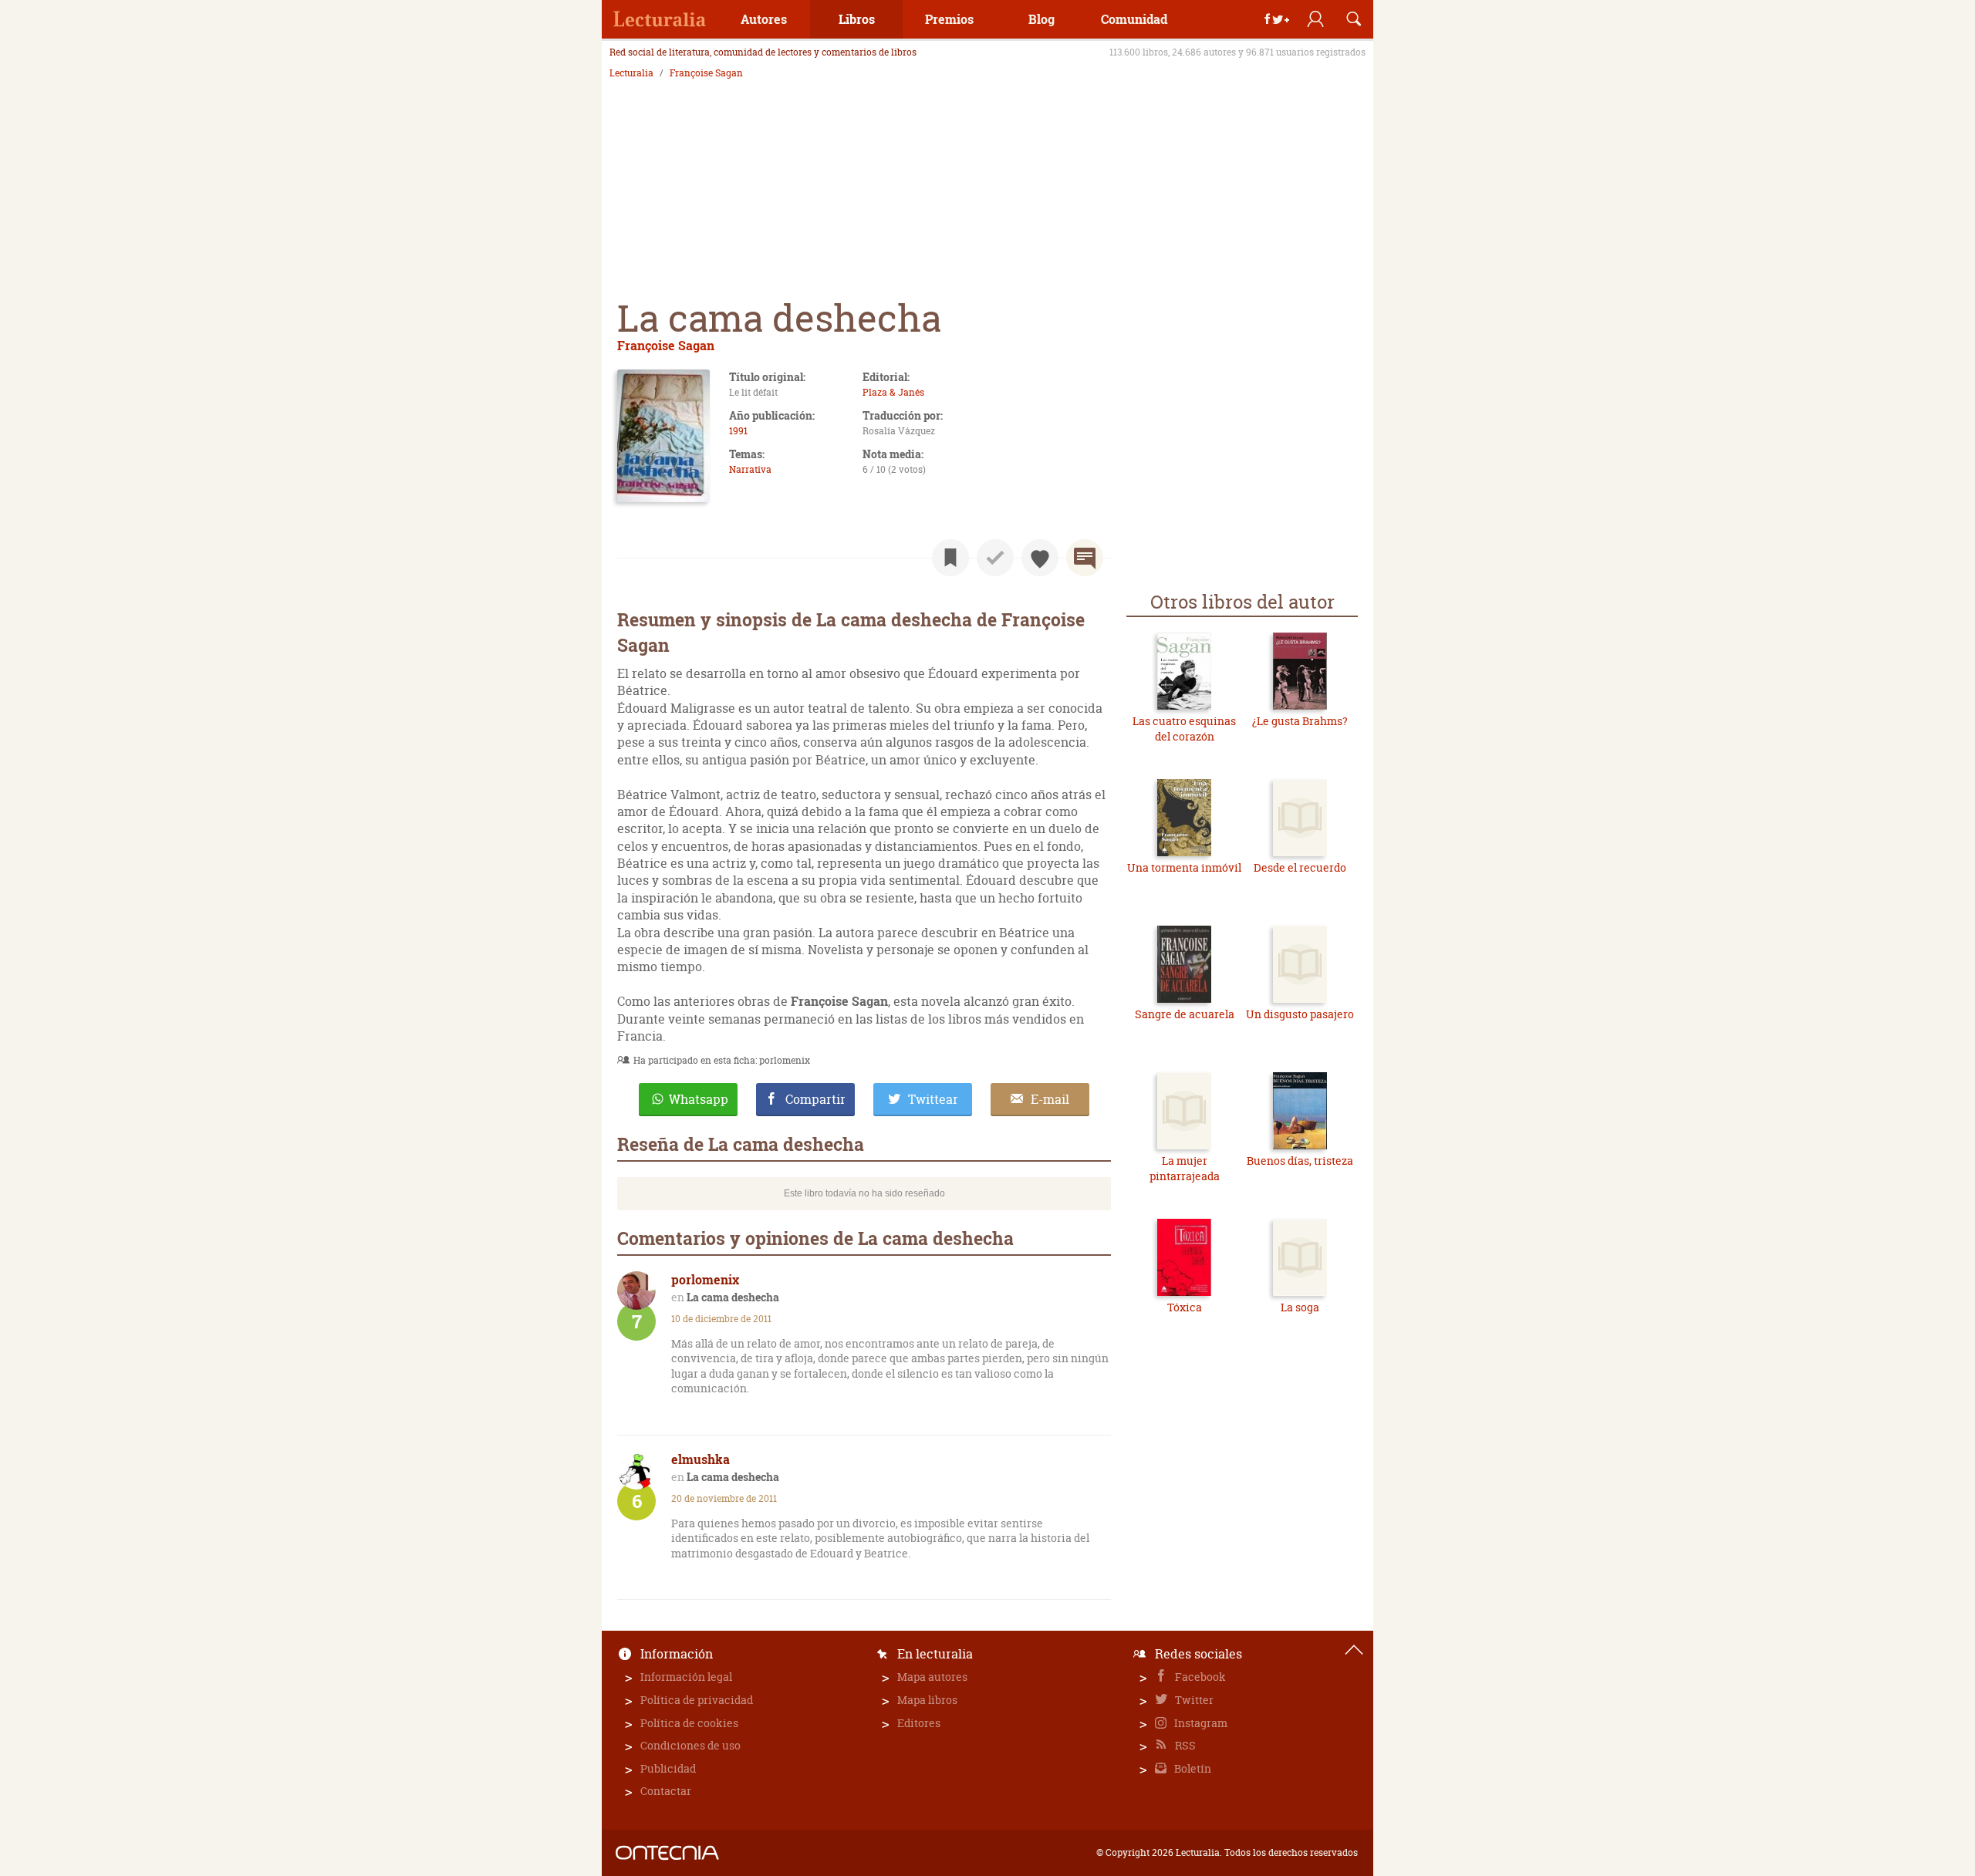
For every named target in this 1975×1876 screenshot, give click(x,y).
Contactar (666, 1791)
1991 (738, 431)
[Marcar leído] (995, 558)
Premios (949, 19)
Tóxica (1185, 1307)
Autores (764, 19)
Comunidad (1134, 19)
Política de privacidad (697, 1700)
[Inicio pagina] (1354, 1650)
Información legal (686, 1677)
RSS (1184, 1745)
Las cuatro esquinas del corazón (1184, 729)
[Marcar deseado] (1040, 558)
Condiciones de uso (690, 1745)
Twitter (1193, 1700)
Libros (857, 19)
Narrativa (750, 469)
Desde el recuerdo (1300, 867)
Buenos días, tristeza (1300, 1161)
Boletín (1192, 1768)
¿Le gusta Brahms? (1300, 721)
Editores (919, 1723)
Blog (1042, 19)
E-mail (1050, 1099)
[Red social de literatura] (660, 19)
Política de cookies (689, 1723)
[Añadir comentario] (1085, 558)
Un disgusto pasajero (1300, 1014)
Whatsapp (699, 1099)
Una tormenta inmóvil (1184, 867)
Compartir (815, 1099)
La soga (1300, 1307)
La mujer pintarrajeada (1185, 1168)
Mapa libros (927, 1700)
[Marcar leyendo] (950, 558)
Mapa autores (932, 1677)
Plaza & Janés (893, 392)
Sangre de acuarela (1185, 1014)
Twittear (933, 1099)
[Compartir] (1277, 19)
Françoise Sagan (706, 73)
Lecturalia (631, 73)
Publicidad (668, 1768)
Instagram (1200, 1723)
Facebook (1199, 1677)
